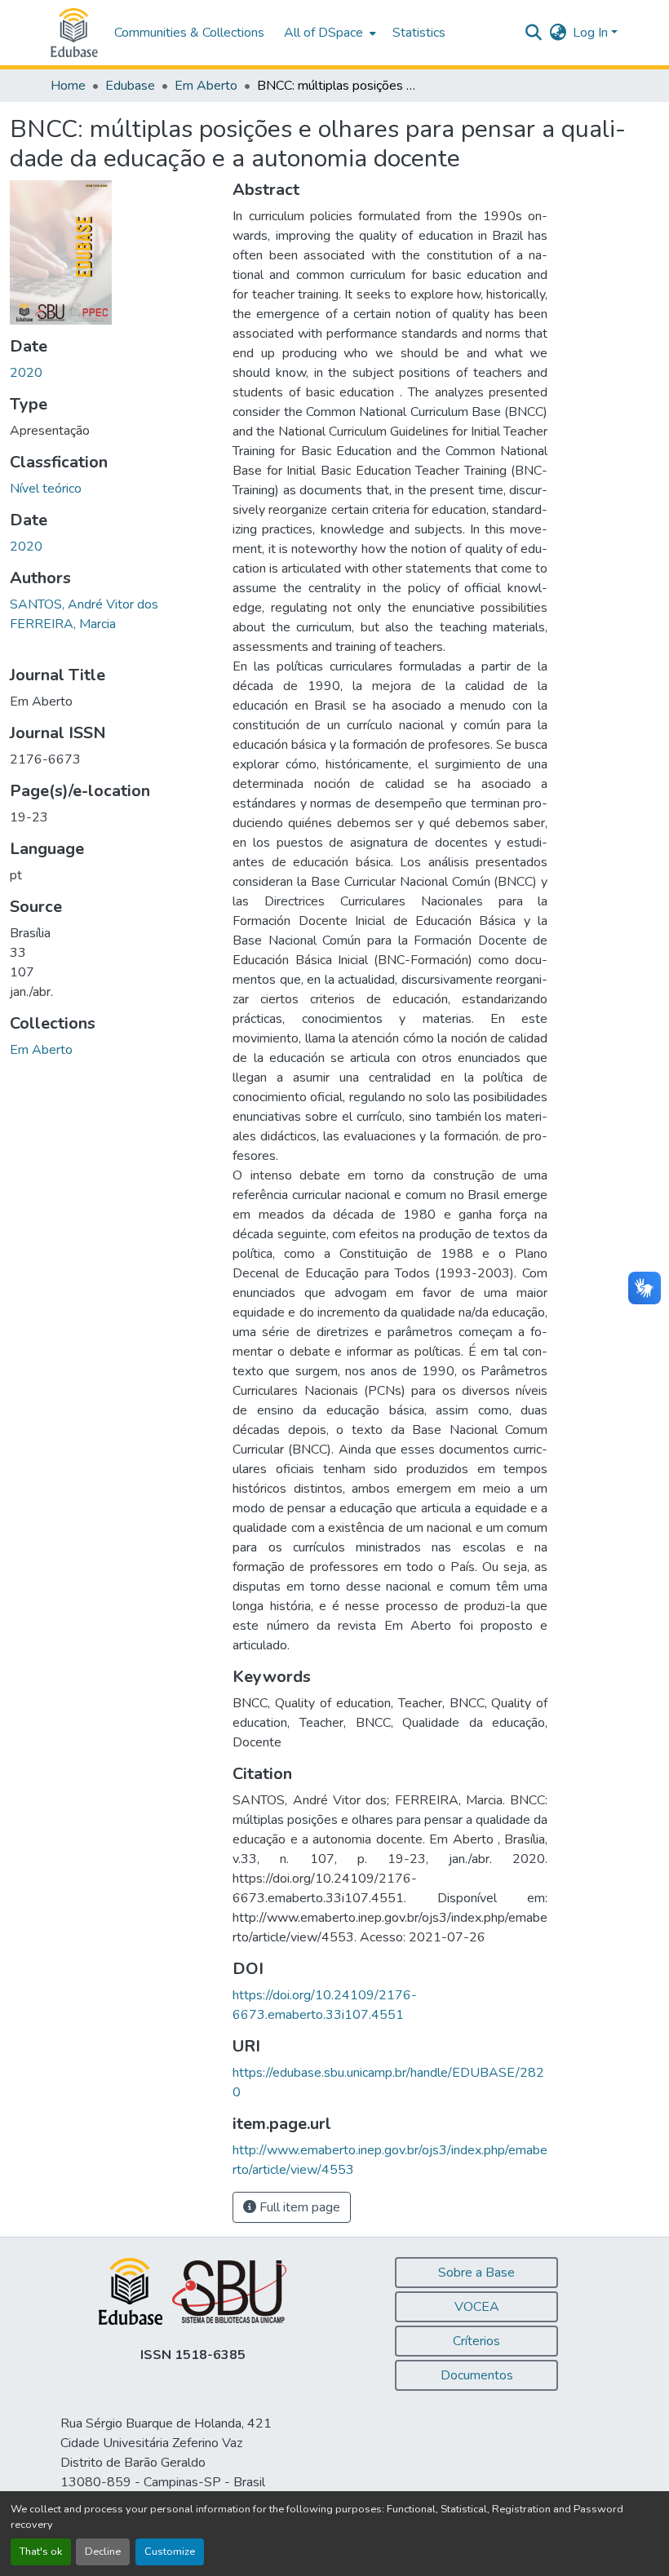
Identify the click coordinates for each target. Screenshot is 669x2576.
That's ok (41, 2552)
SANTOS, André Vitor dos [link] (84, 604)
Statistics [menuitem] (419, 33)
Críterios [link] (476, 2341)
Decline (103, 2552)
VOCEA (477, 2307)
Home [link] (68, 86)
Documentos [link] (477, 2375)
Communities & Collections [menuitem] (189, 33)
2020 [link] (26, 373)
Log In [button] (592, 33)
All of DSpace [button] (323, 33)
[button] (74, 33)
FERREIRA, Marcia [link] (63, 624)
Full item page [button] (298, 2207)
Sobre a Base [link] (476, 2273)
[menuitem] (328, 33)
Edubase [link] (130, 86)
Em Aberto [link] (206, 86)
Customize (170, 2552)
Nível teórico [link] (46, 489)
